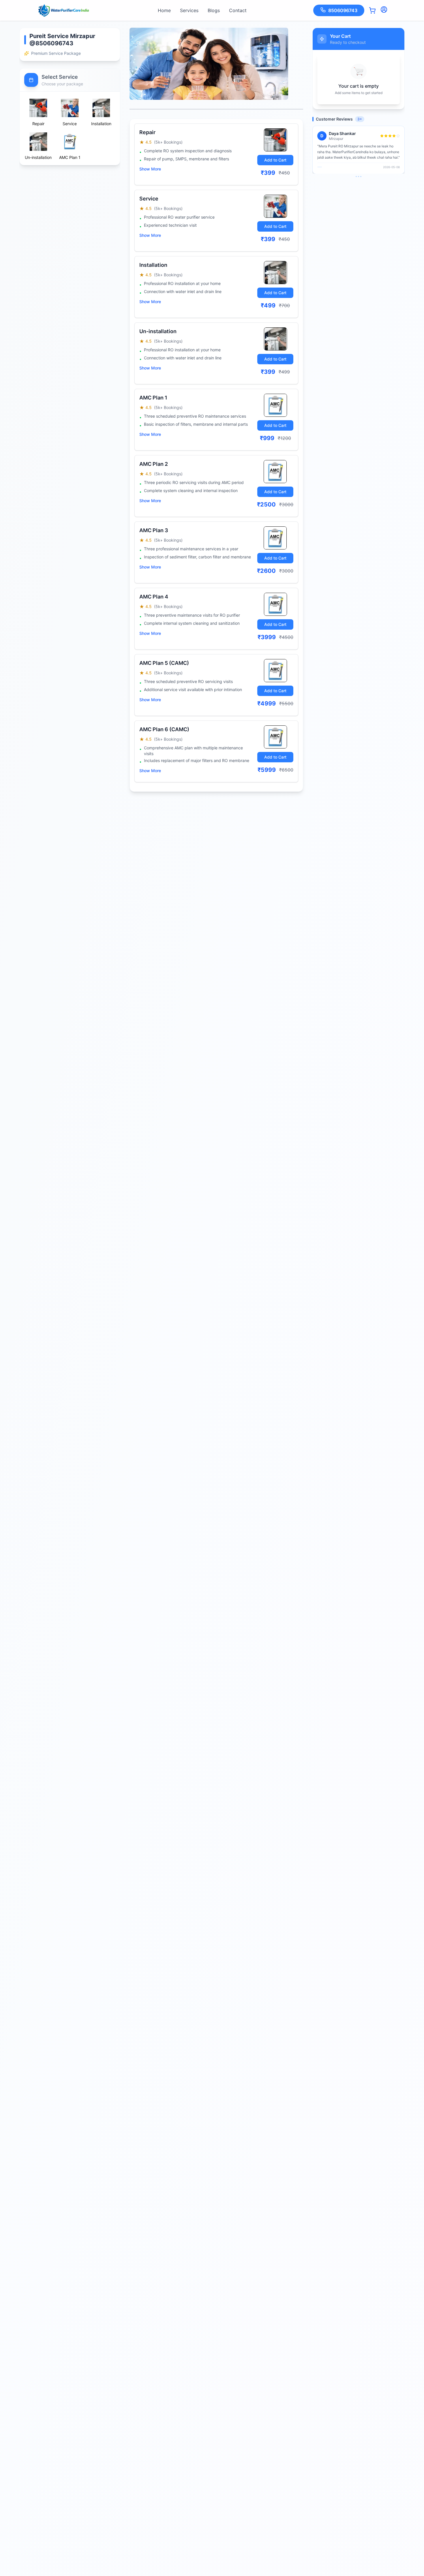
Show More (150, 169)
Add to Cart (275, 160)
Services (189, 10)
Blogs (214, 10)
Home (164, 10)
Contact (238, 10)
